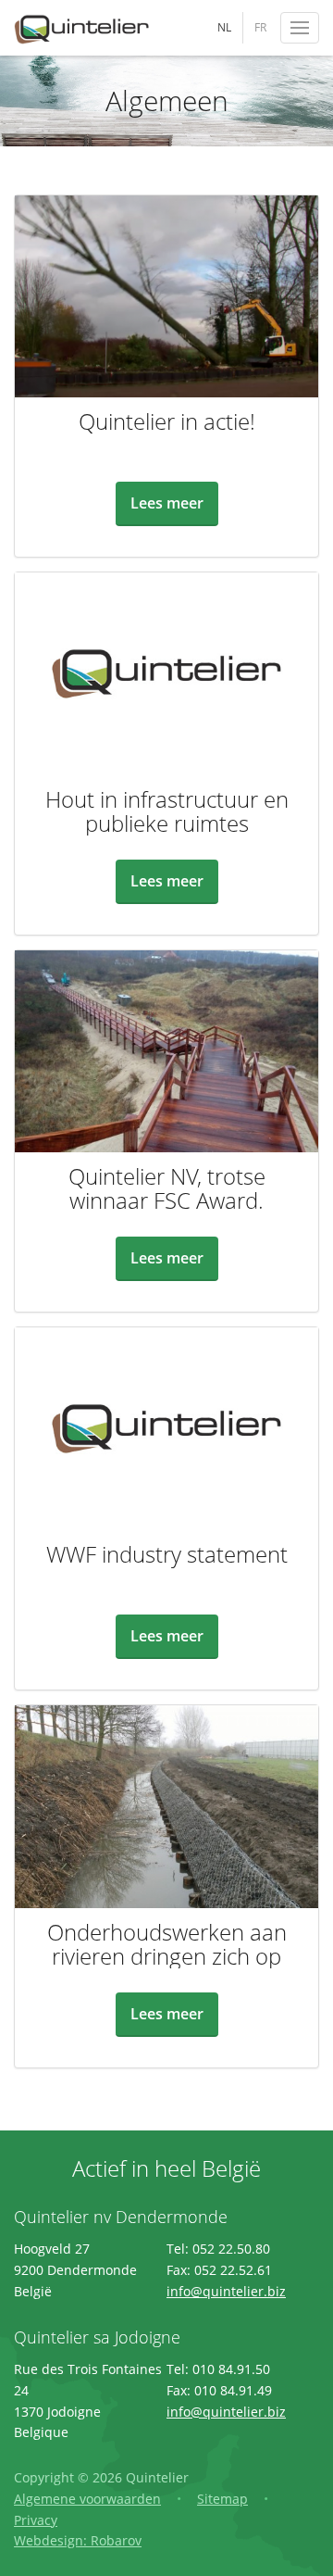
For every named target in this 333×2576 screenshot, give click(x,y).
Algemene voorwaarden (87, 2499)
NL (224, 27)
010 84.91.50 (231, 2369)
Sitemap (222, 2499)
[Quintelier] (83, 28)
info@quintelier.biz (226, 2291)
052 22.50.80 (231, 2249)
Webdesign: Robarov (78, 2540)
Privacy (36, 2520)
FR (260, 27)
